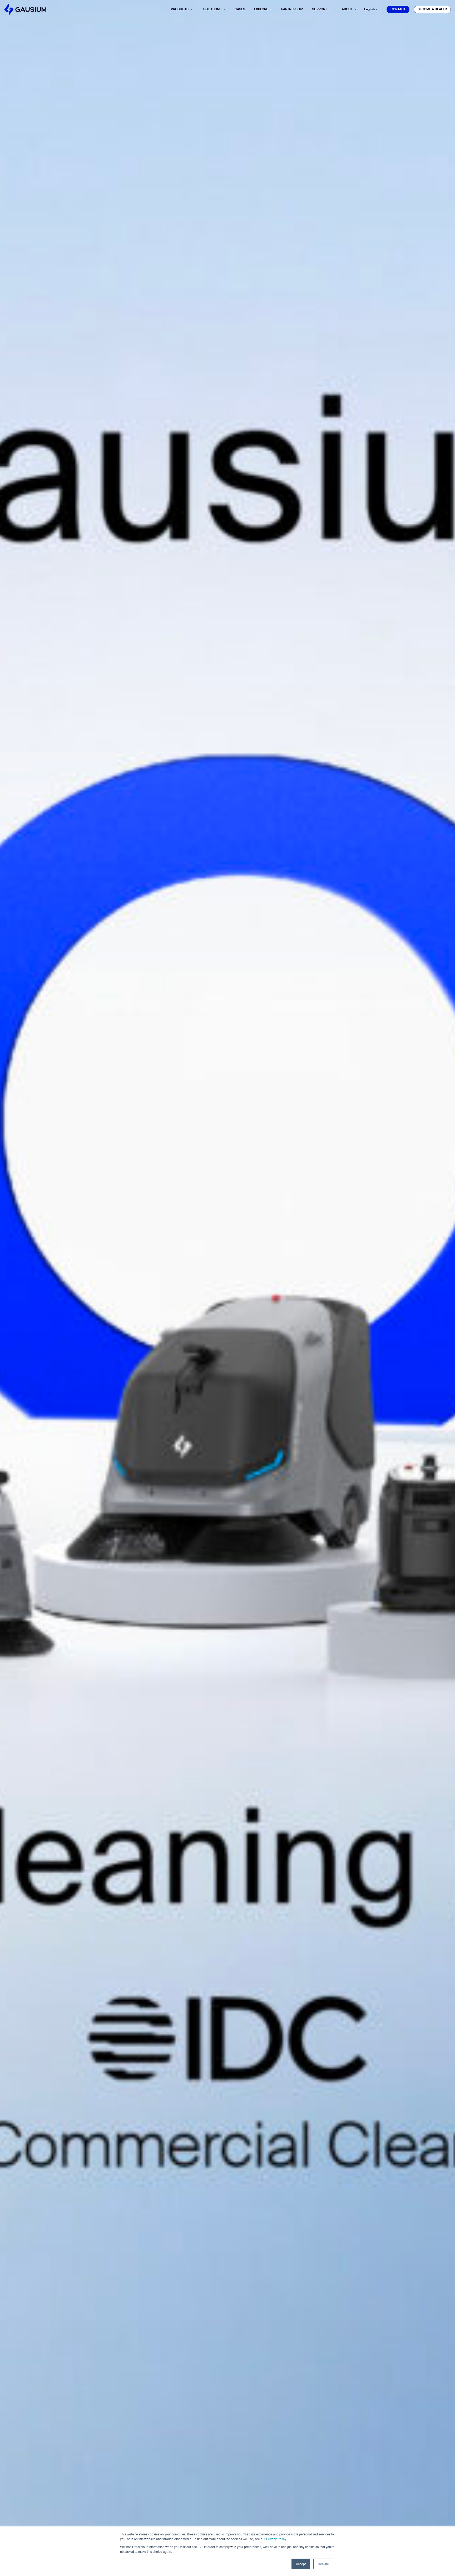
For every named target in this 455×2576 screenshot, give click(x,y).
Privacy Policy (276, 2539)
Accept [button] (301, 2564)
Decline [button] (323, 2564)
